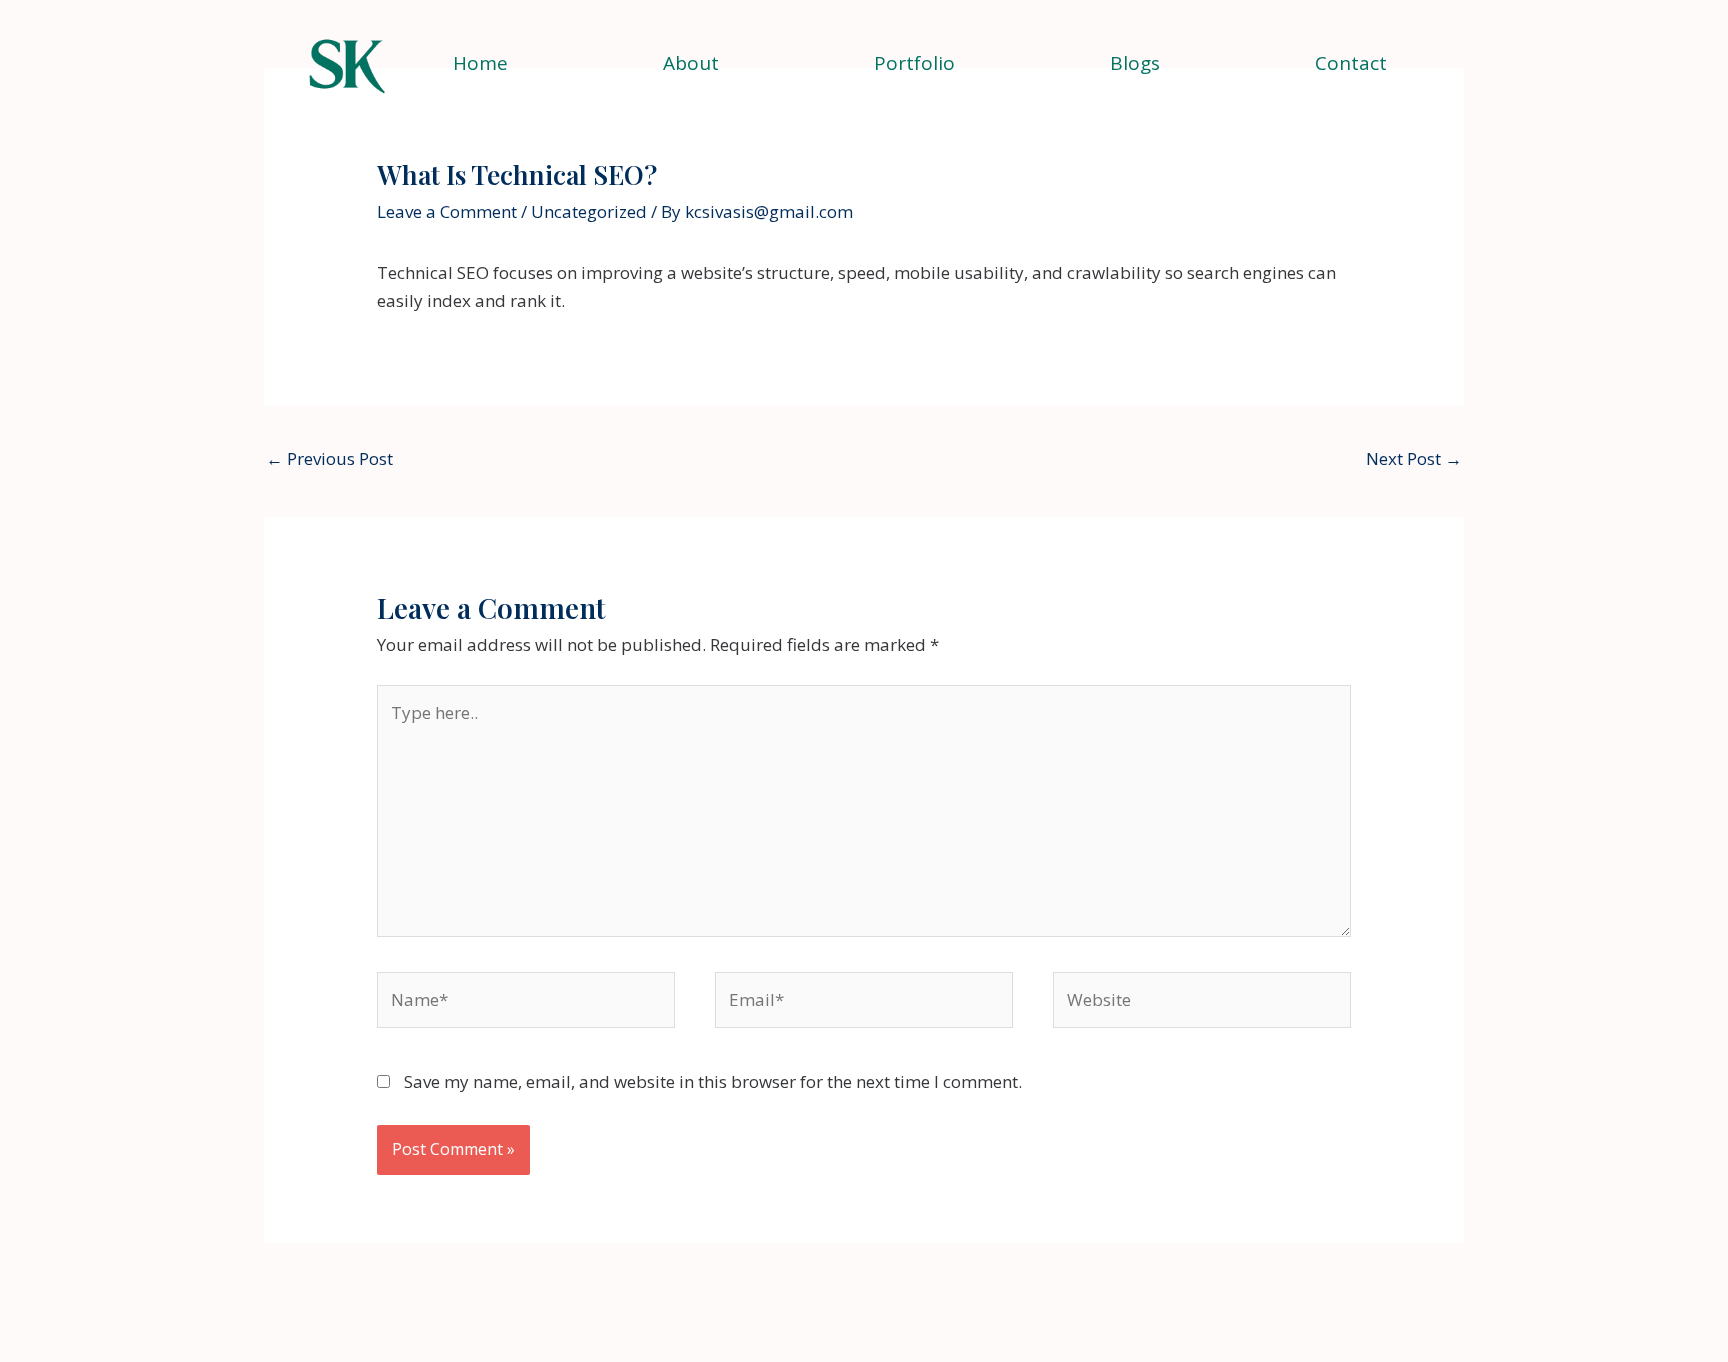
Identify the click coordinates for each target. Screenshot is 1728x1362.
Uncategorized (589, 211)
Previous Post (329, 458)
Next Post (1414, 458)
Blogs (1135, 63)
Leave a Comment (447, 211)
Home (480, 63)
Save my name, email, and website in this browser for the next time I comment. (713, 1081)
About (691, 63)
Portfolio (914, 63)
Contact (1351, 63)
